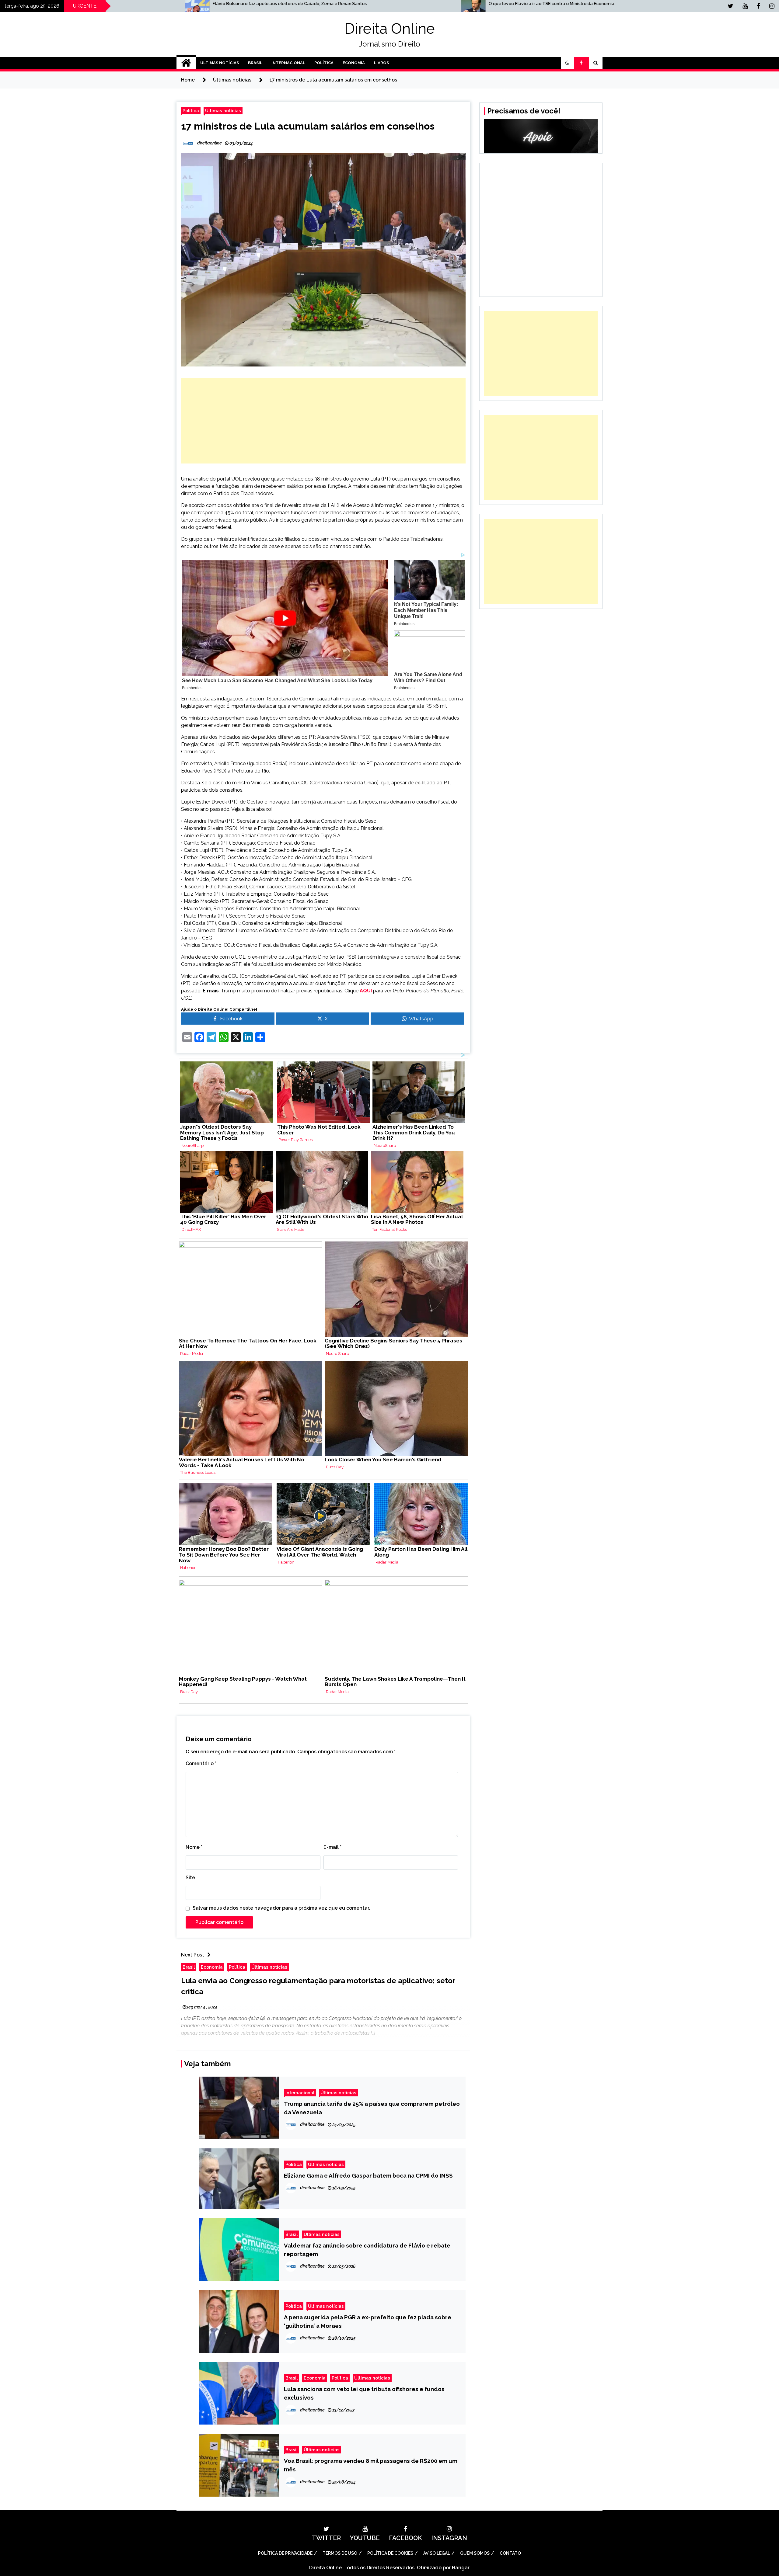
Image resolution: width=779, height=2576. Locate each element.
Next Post (193, 1955)
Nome (194, 1847)
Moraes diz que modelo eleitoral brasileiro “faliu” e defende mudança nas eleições (613, 4)
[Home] (186, 63)
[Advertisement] (323, 421)
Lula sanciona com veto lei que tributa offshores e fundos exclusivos (364, 2393)
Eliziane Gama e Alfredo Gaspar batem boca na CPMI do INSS (368, 2175)
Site (190, 1878)
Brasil (255, 63)
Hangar (460, 2568)
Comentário (201, 1764)
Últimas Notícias (220, 63)
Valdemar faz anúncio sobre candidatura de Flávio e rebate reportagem (367, 2250)
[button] (568, 63)
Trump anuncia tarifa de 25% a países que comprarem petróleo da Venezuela (372, 2108)
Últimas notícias (223, 111)
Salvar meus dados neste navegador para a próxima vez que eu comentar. (281, 1908)
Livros (381, 63)
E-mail (332, 1847)
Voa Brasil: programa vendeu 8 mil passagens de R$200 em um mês (371, 2465)
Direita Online (390, 29)
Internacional (288, 63)
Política (324, 63)
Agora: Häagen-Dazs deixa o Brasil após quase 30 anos (307, 4)
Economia (354, 63)
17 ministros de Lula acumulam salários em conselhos (308, 126)
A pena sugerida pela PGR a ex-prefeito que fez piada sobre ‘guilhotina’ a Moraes (368, 2321)
